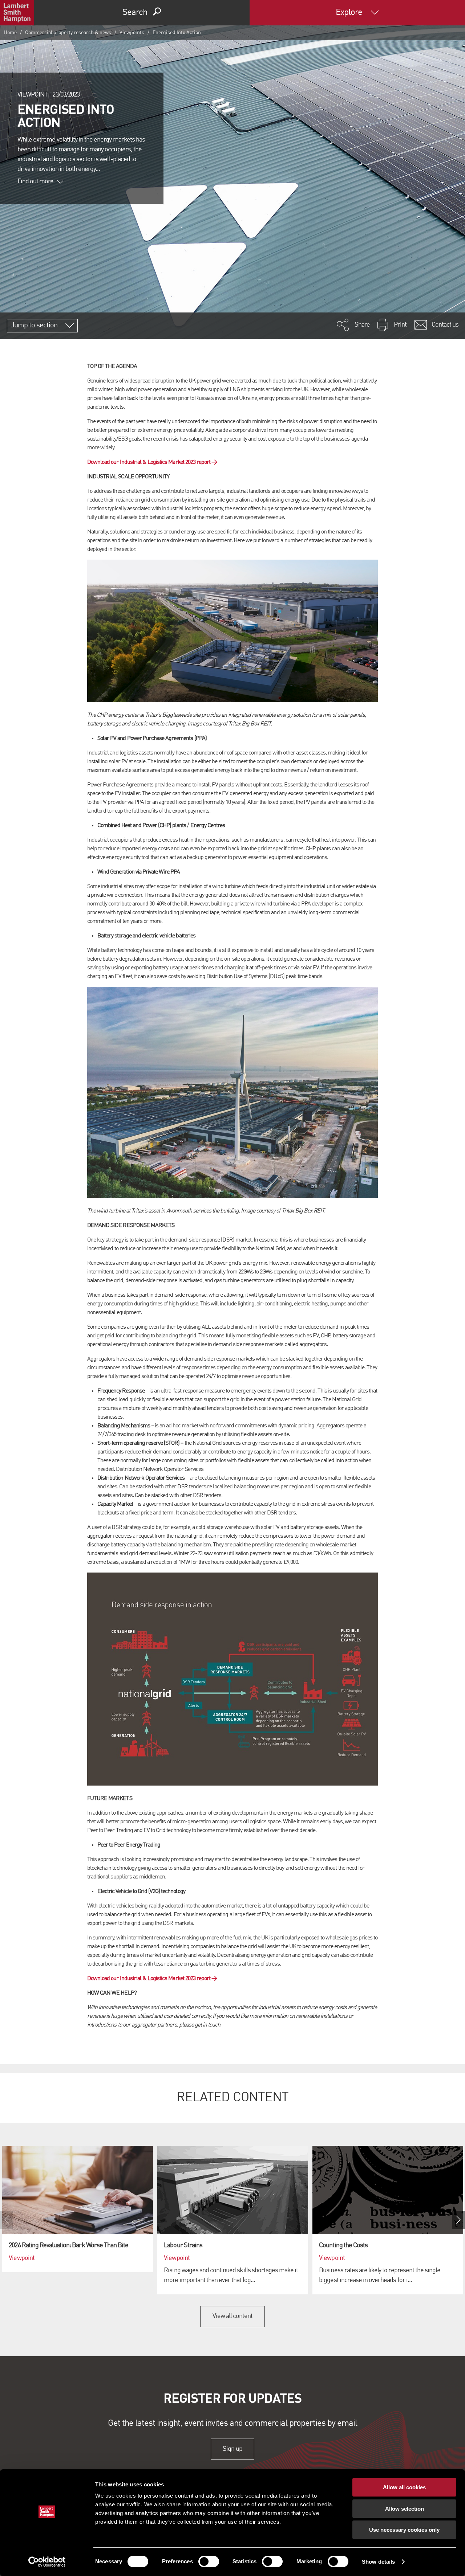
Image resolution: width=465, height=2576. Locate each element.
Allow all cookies (404, 2487)
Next (458, 2220)
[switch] (209, 2561)
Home (10, 33)
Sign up (232, 2449)
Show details (378, 2562)
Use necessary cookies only (404, 2530)
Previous (7, 2220)
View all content (233, 2316)
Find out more (36, 181)
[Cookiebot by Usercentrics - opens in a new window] (47, 2562)
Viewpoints (132, 33)
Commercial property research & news (68, 33)
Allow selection (405, 2509)
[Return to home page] (17, 13)
